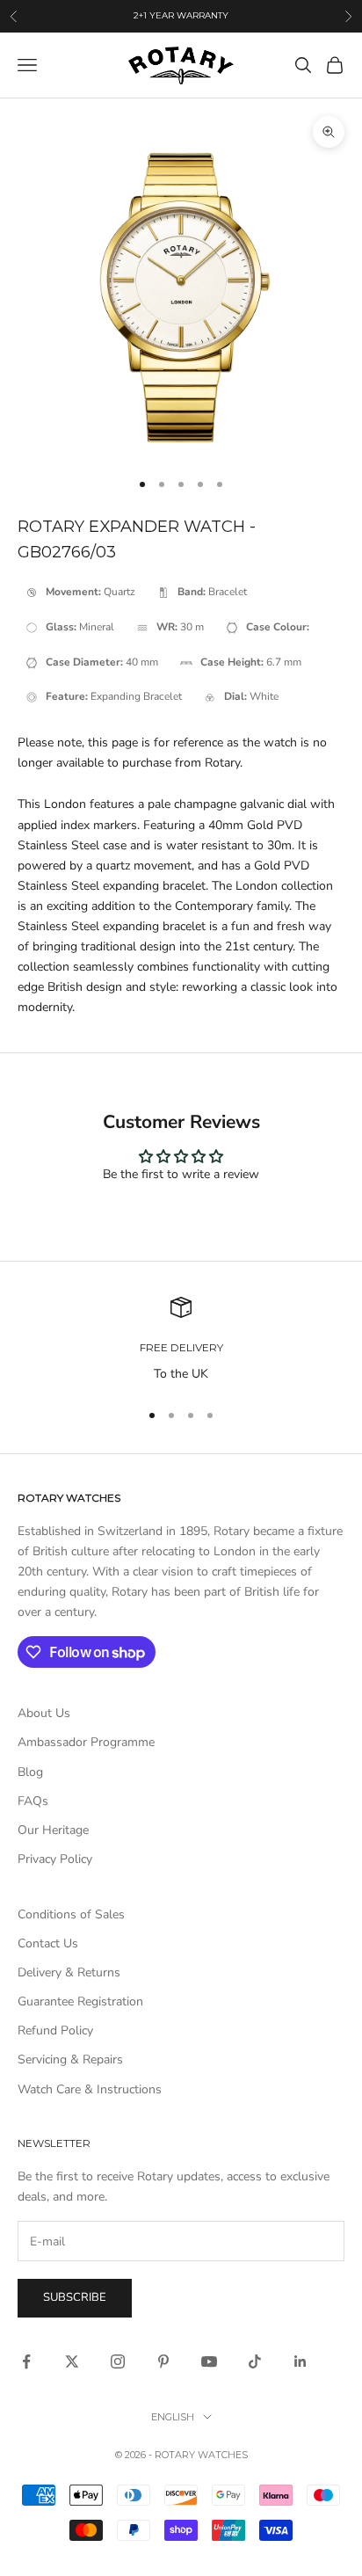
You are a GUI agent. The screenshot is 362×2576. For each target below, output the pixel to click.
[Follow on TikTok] (255, 2361)
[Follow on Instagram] (118, 2361)
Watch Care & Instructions (90, 2089)
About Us (44, 1713)
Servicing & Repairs (70, 2059)
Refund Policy (55, 2030)
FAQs (33, 1801)
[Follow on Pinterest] (163, 2361)
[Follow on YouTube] (209, 2361)
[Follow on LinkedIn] (300, 2361)
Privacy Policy (55, 1859)
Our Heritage (53, 1830)
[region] (181, 1340)
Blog (30, 1772)
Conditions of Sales (71, 1914)
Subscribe (75, 2297)
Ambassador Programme (86, 1742)
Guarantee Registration (80, 2001)
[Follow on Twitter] (72, 2361)
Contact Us (48, 1943)
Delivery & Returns (69, 1972)
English (173, 2417)
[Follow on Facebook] (26, 2361)
